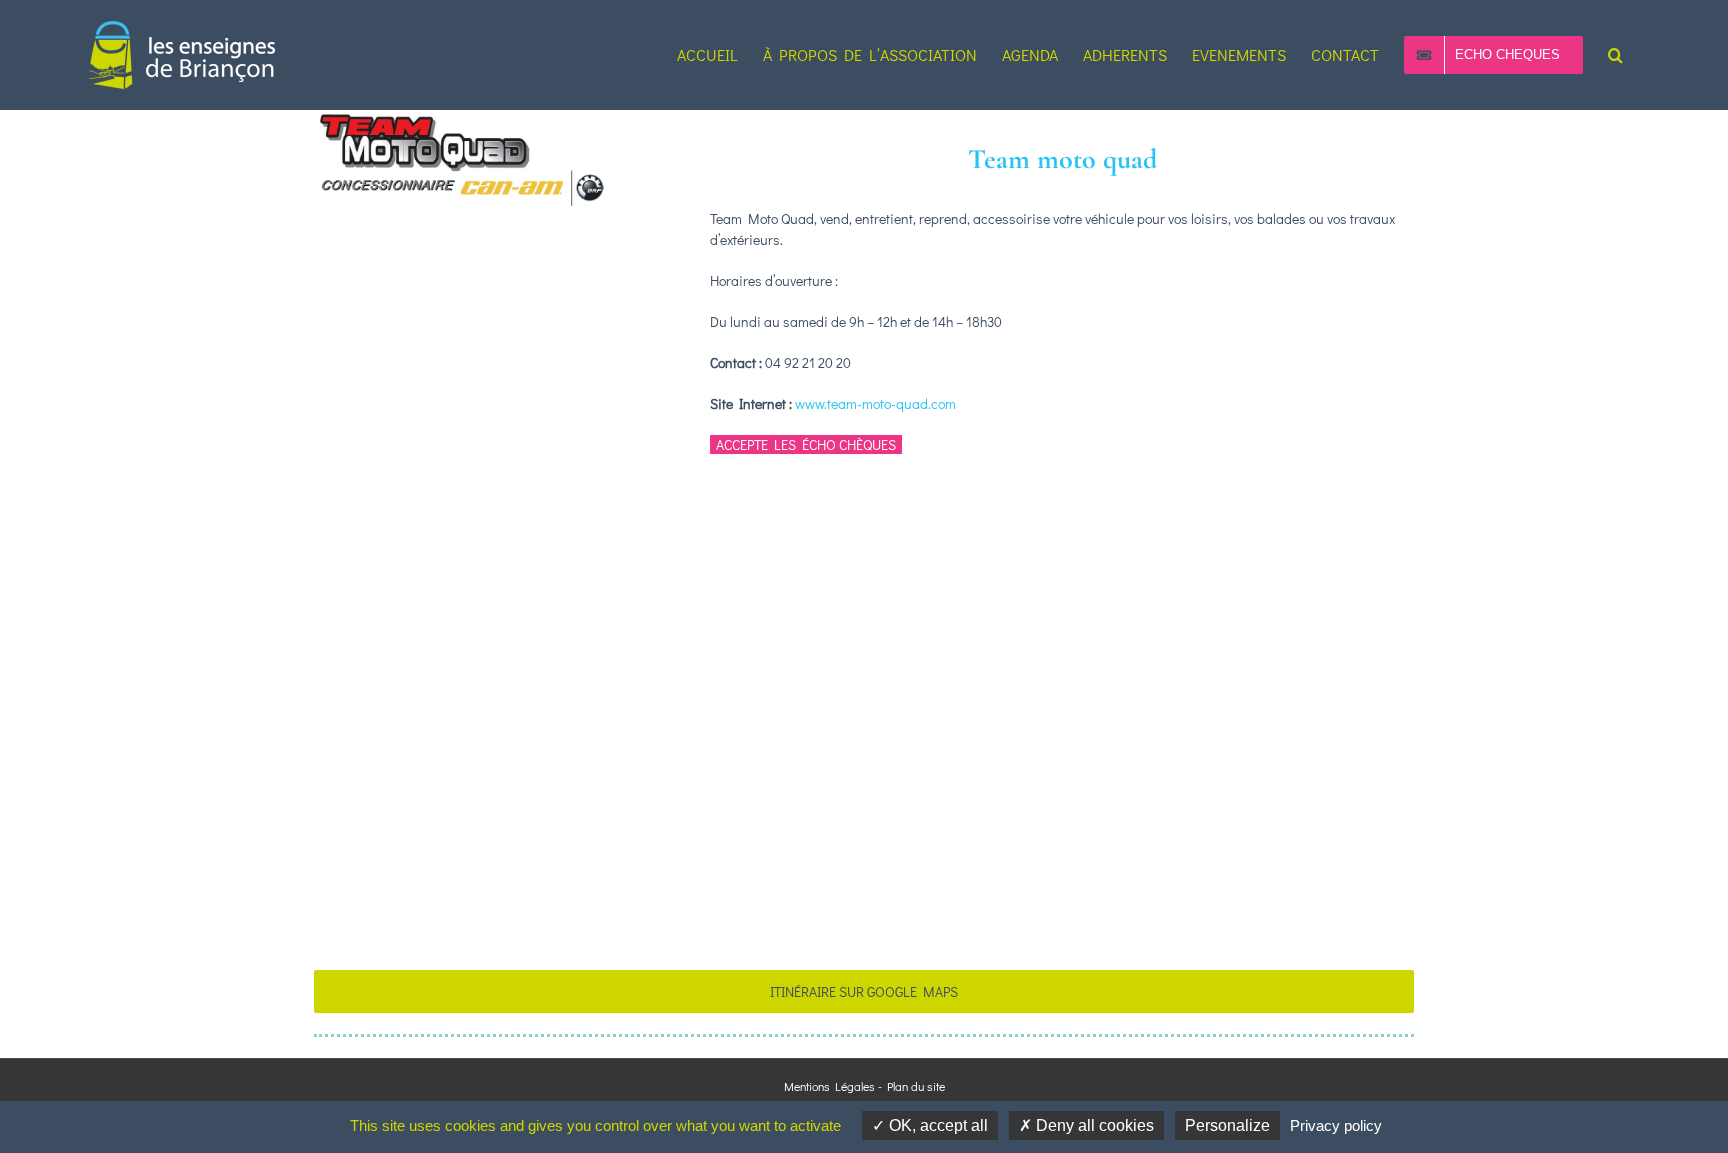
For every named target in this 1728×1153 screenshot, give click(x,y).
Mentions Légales (829, 1086)
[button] (1615, 55)
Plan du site (916, 1086)
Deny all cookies (1093, 1125)
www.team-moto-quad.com (875, 403)
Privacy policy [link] (1336, 1125)
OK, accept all (936, 1125)
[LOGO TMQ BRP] (464, 116)
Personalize (1227, 1125)
